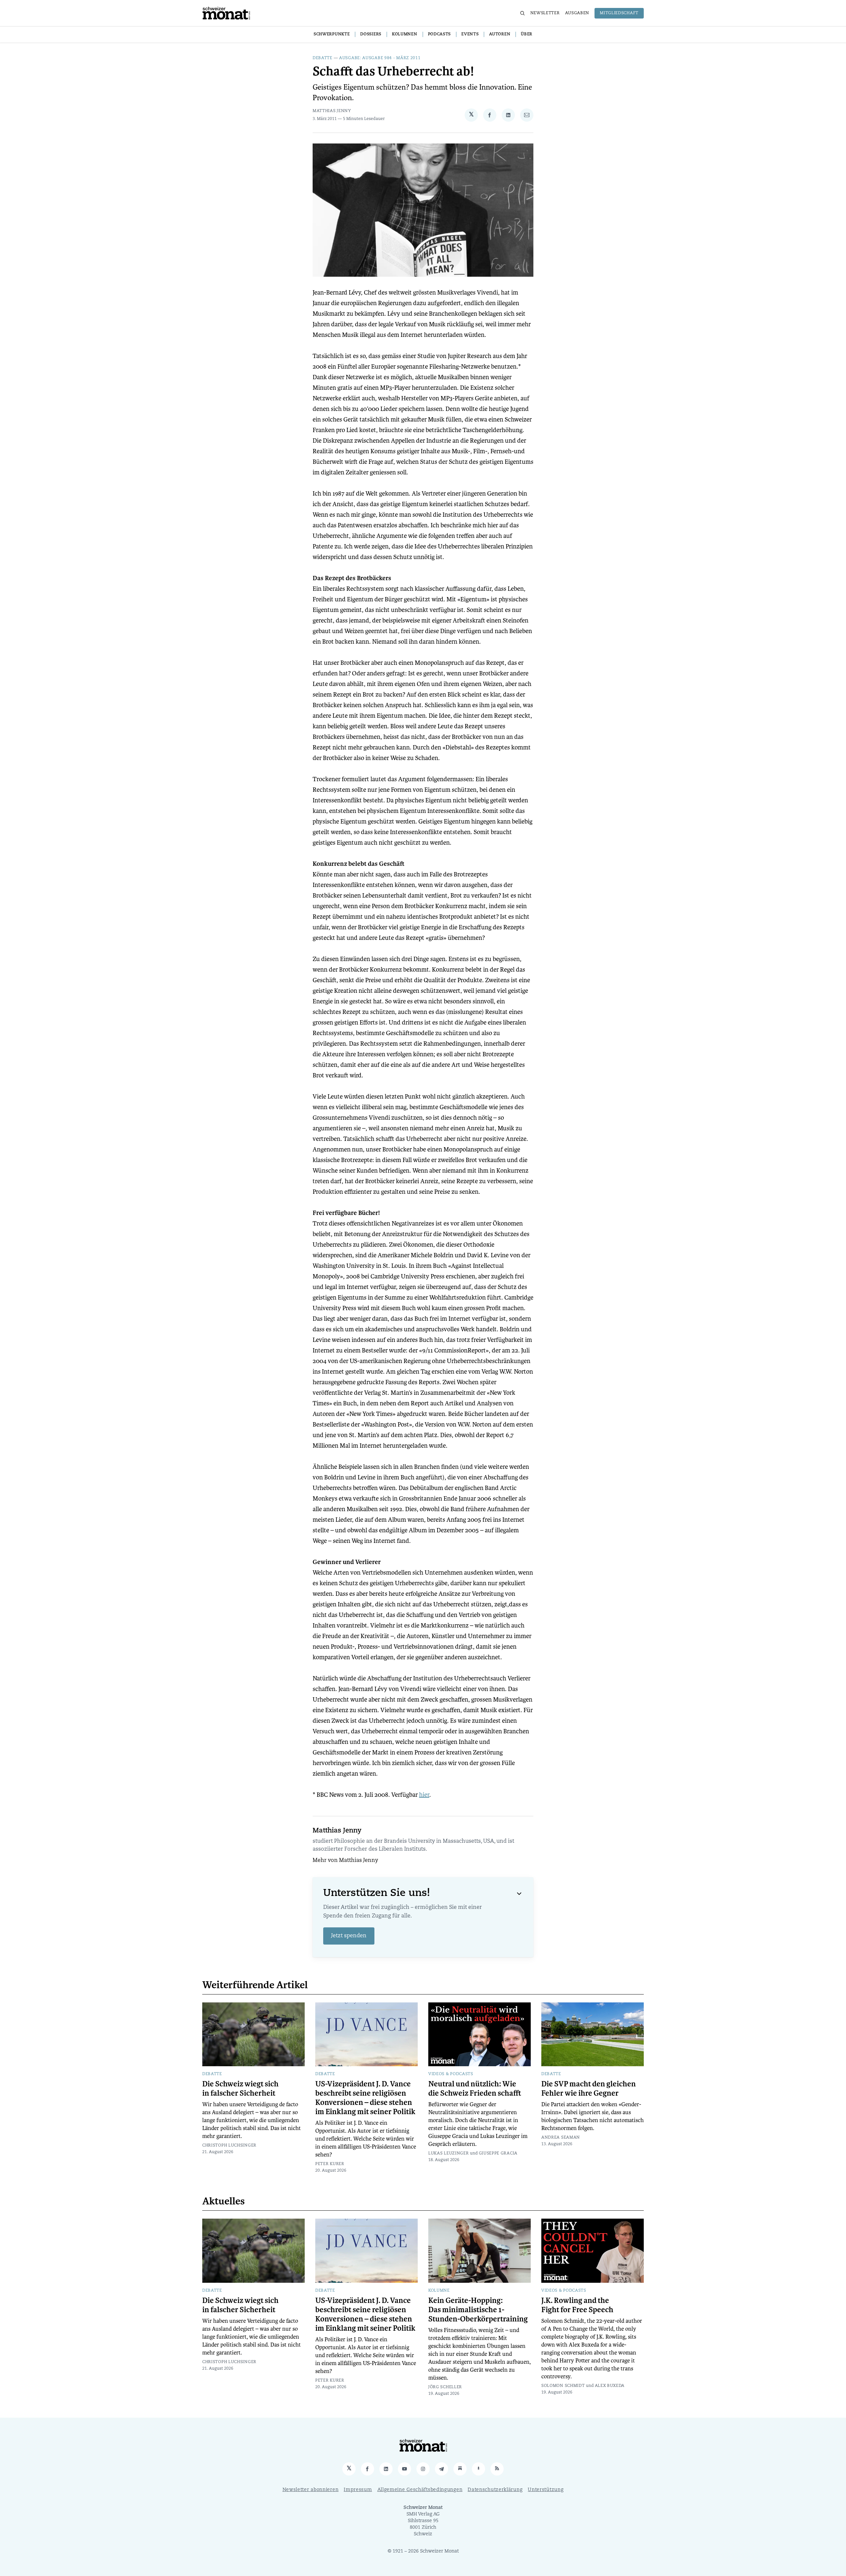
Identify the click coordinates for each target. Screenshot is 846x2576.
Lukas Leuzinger (449, 2153)
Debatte (323, 58)
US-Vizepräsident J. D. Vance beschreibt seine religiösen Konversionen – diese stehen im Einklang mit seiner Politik (365, 2098)
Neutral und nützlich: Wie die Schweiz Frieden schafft (475, 2089)
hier (424, 1795)
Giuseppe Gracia (498, 2153)
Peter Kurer (330, 2164)
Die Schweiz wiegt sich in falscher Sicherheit (240, 2089)
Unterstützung (546, 2490)
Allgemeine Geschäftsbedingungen (420, 2490)
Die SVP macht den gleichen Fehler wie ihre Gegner (589, 2089)
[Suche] (522, 13)
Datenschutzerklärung (495, 2490)
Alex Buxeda (610, 2386)
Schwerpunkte (332, 34)
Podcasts (440, 34)
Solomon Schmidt (563, 2386)
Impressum (358, 2490)
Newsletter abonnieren (311, 2490)
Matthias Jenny (332, 111)
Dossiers (371, 34)
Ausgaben (577, 13)
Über (527, 34)
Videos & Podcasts (451, 2074)
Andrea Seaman (561, 2138)
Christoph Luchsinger (229, 2146)
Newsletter (545, 13)
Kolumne (439, 2291)
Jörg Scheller (445, 2387)
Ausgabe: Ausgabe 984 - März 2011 (380, 58)
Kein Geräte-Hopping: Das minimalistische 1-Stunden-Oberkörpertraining (478, 2310)
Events (470, 34)
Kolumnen (405, 34)
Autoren (500, 34)
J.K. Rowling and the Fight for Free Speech (577, 2305)
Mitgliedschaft (619, 13)
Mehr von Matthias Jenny (345, 1861)
